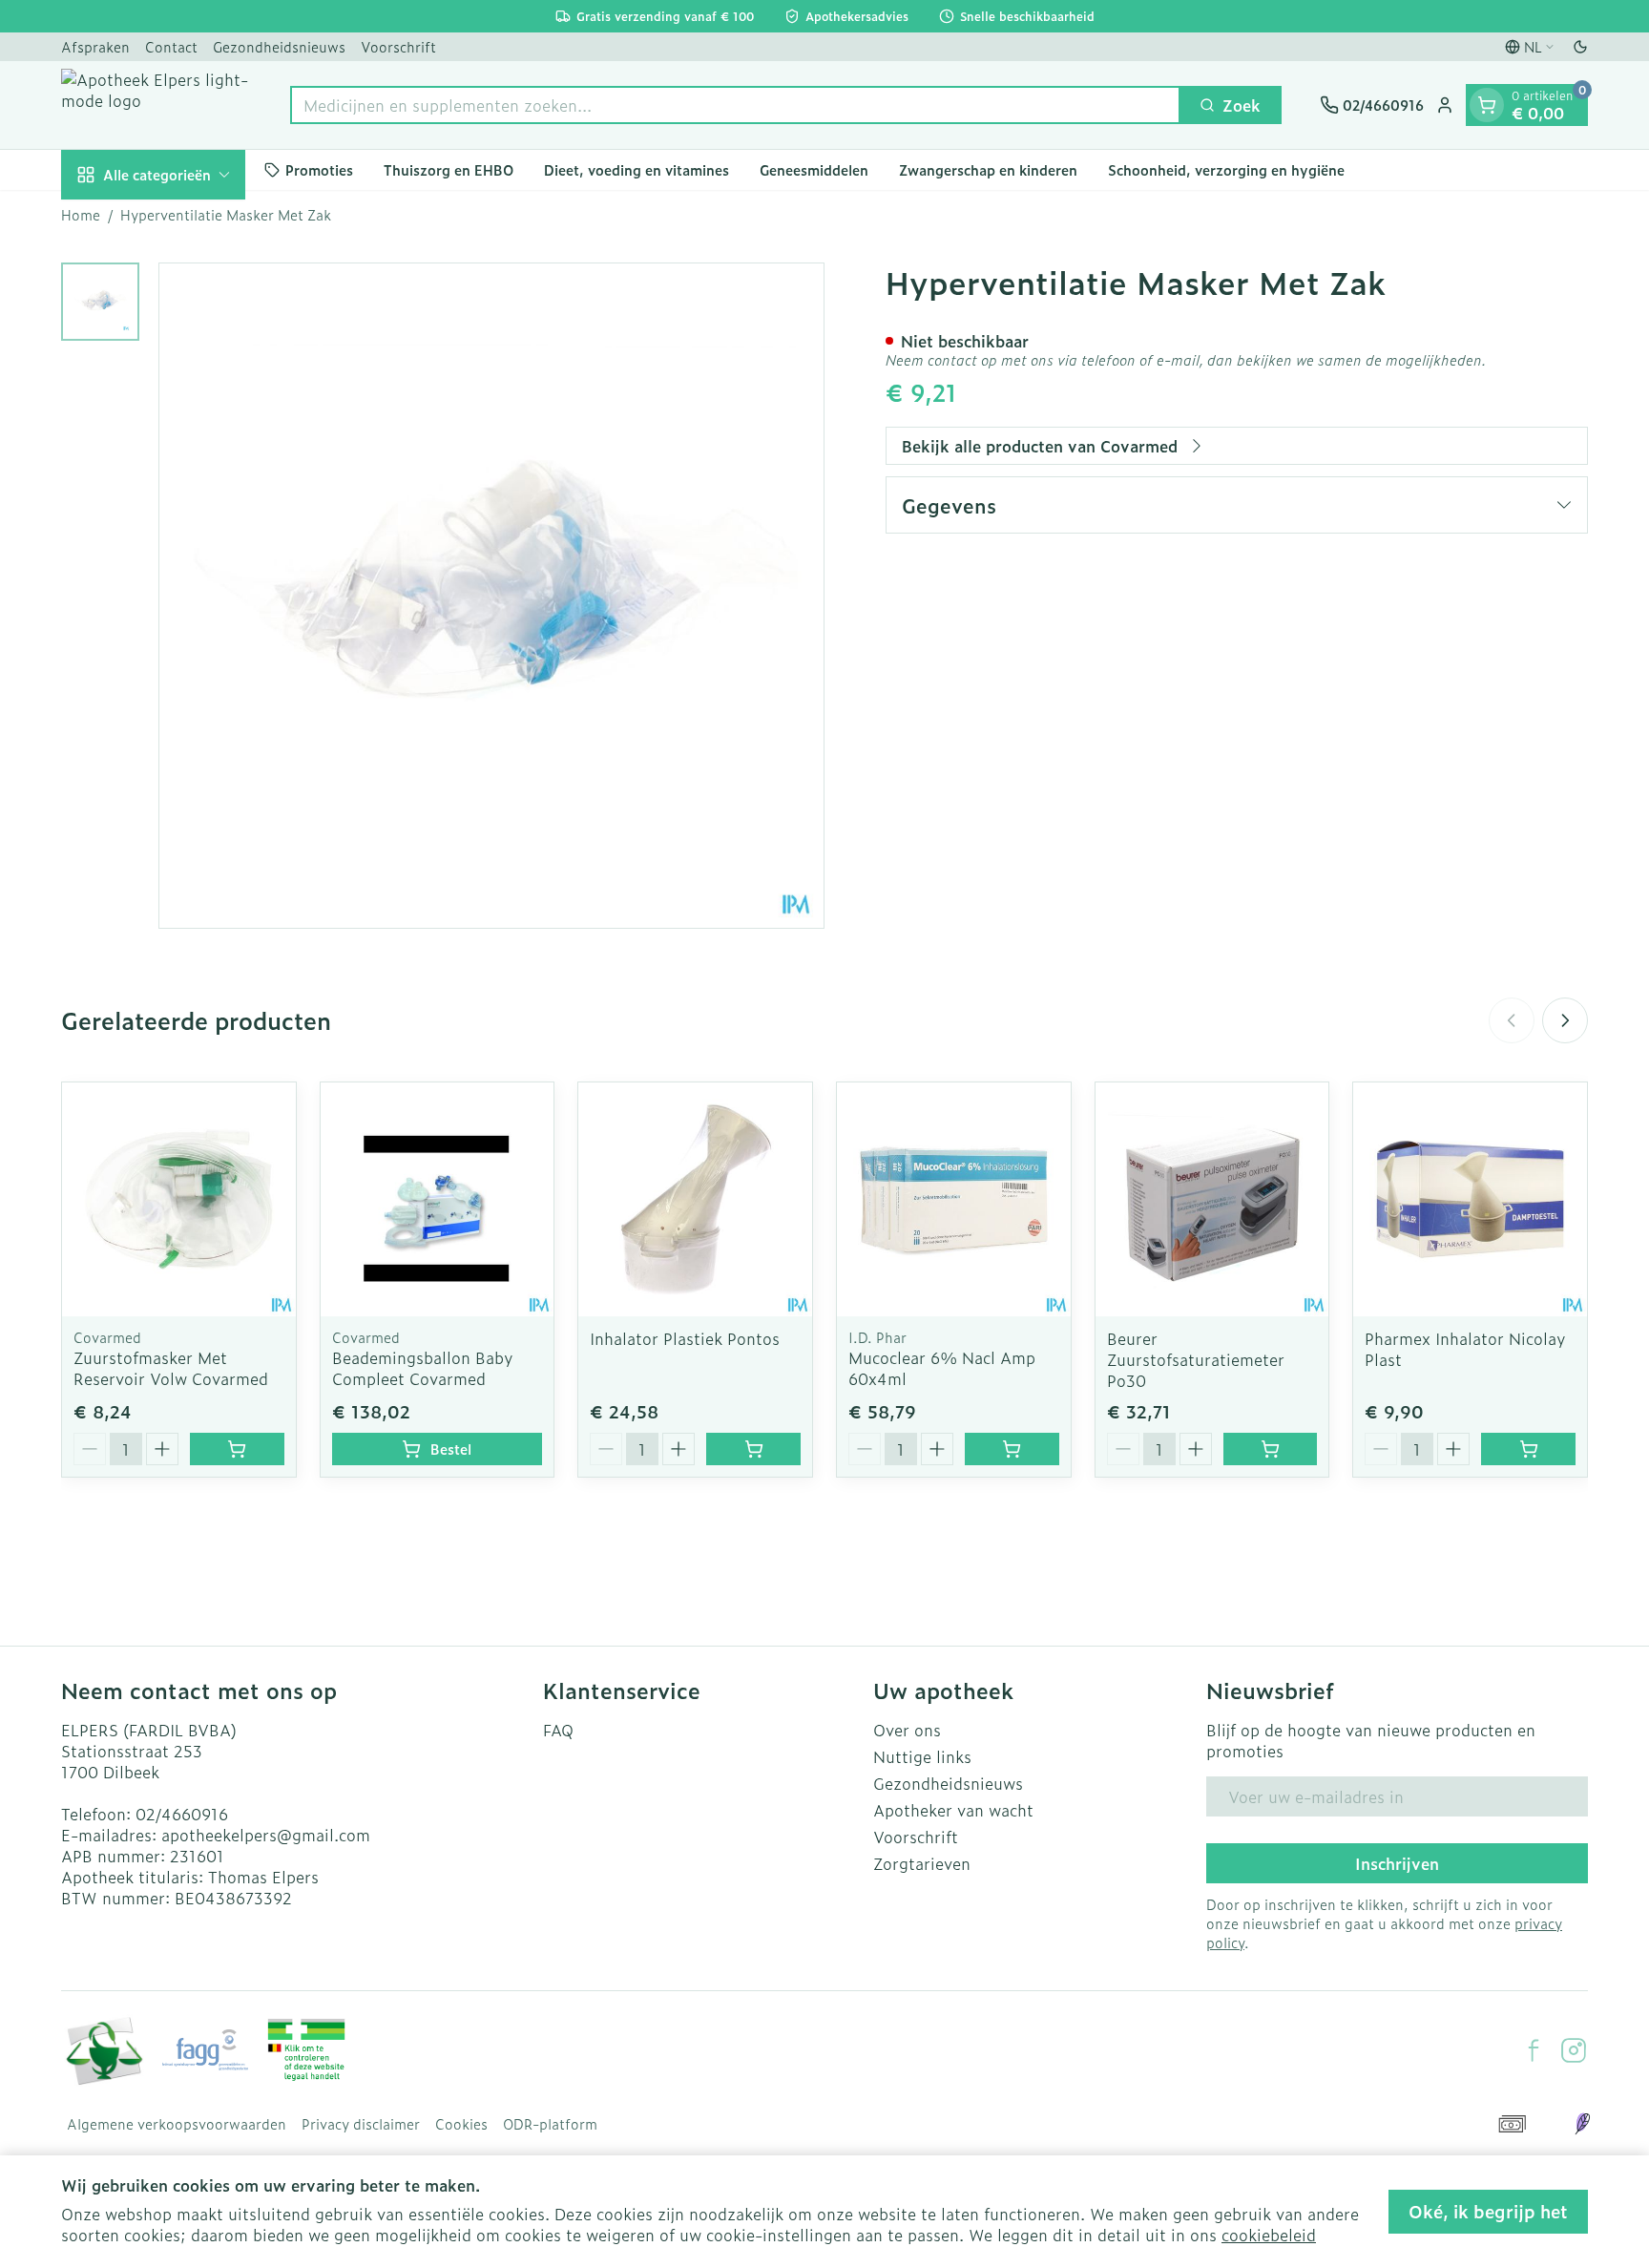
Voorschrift (398, 46)
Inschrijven (1397, 1863)
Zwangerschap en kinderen (988, 169)
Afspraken (95, 46)
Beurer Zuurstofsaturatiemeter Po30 (1196, 1359)
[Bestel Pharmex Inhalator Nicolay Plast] (1528, 1449)
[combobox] (735, 105)
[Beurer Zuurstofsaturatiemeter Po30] (1212, 1199)
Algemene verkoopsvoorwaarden (177, 2124)
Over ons (907, 1730)
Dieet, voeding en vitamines (637, 169)
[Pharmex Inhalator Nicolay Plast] (1470, 1199)
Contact (171, 46)
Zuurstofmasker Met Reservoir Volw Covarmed (171, 1368)
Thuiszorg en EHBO (449, 169)
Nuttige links (922, 1756)
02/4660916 (182, 1814)
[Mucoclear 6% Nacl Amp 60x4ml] (954, 1199)
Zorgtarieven (922, 1863)
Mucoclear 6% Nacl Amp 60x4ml (942, 1368)
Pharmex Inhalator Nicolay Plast (1465, 1349)
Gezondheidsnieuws (279, 46)
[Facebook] (1534, 2050)
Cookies (461, 2124)
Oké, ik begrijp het (1488, 2211)
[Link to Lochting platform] (1582, 2124)
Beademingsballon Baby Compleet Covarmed (423, 1368)
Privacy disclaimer (361, 2124)
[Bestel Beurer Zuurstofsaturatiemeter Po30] (1271, 1449)
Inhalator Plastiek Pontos (685, 1338)
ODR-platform (550, 2124)
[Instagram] (1574, 2050)
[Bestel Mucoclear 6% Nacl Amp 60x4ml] (1012, 1449)
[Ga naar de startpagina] (157, 105)
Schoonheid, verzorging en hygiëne (1226, 169)
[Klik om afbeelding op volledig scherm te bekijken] (491, 596)
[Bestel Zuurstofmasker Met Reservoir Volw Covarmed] (237, 1449)
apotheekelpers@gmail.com (266, 1835)
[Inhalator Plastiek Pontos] (695, 1199)
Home (81, 215)
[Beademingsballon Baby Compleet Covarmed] (438, 1199)
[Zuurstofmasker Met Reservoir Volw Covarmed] (179, 1199)
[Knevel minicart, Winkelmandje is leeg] (1487, 105)
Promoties (319, 169)
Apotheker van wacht (953, 1810)
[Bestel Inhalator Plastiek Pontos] (753, 1449)
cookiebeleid (1269, 2235)
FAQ (558, 1730)
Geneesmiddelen (814, 169)
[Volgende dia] (1565, 1020)
